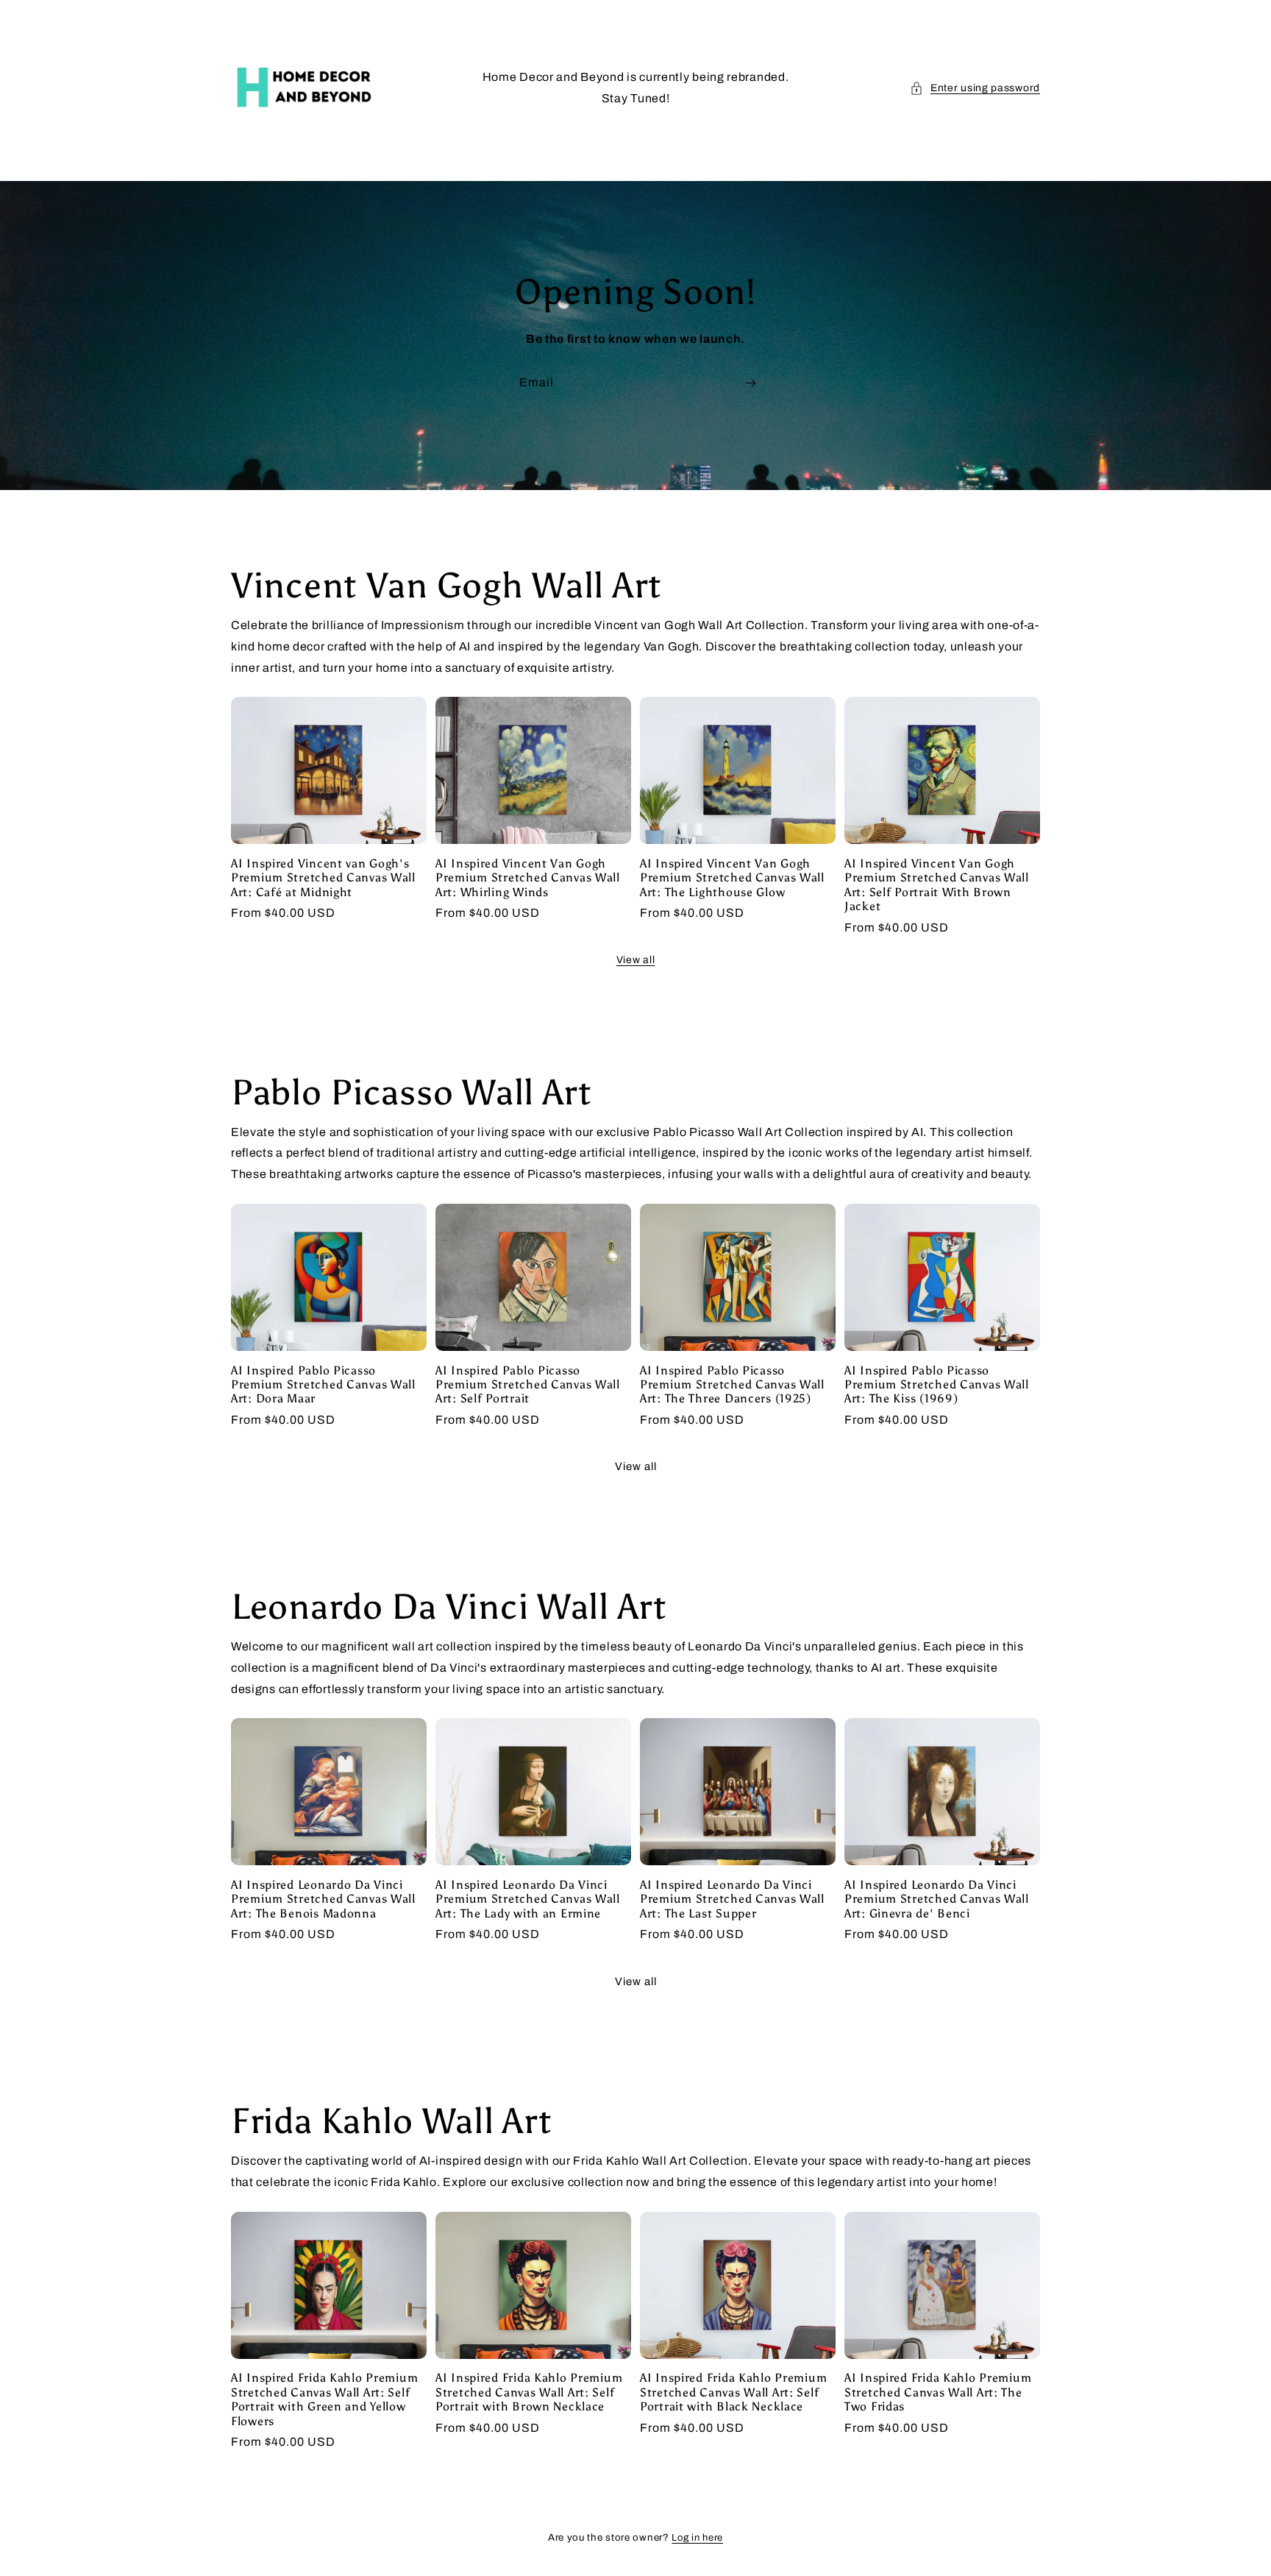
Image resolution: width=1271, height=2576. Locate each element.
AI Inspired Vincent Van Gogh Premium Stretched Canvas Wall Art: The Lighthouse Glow (732, 878)
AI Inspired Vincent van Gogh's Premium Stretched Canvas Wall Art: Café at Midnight (323, 878)
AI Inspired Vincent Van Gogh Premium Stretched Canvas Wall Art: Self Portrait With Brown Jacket (937, 885)
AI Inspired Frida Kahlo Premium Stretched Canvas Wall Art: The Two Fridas (938, 2392)
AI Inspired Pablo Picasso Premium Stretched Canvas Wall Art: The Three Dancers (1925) (732, 1385)
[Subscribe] (750, 383)
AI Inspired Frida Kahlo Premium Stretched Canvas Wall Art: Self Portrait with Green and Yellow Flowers (324, 2399)
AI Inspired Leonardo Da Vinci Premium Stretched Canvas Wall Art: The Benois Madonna (323, 1899)
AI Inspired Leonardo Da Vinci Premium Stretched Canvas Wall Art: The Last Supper (732, 1899)
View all (636, 960)
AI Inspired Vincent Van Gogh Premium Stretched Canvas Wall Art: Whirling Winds (528, 878)
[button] (975, 88)
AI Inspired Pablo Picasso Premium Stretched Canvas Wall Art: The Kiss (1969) (937, 1385)
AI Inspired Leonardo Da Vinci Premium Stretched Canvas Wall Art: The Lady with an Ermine (528, 1899)
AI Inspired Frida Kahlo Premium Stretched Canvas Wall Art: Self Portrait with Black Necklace (733, 2392)
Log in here (697, 2538)
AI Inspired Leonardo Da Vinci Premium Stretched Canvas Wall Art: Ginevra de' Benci (937, 1899)
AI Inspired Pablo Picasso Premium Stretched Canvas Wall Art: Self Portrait (528, 1385)
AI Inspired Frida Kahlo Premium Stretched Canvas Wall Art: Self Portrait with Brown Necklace (529, 2392)
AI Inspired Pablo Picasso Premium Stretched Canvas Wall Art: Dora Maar (323, 1385)
